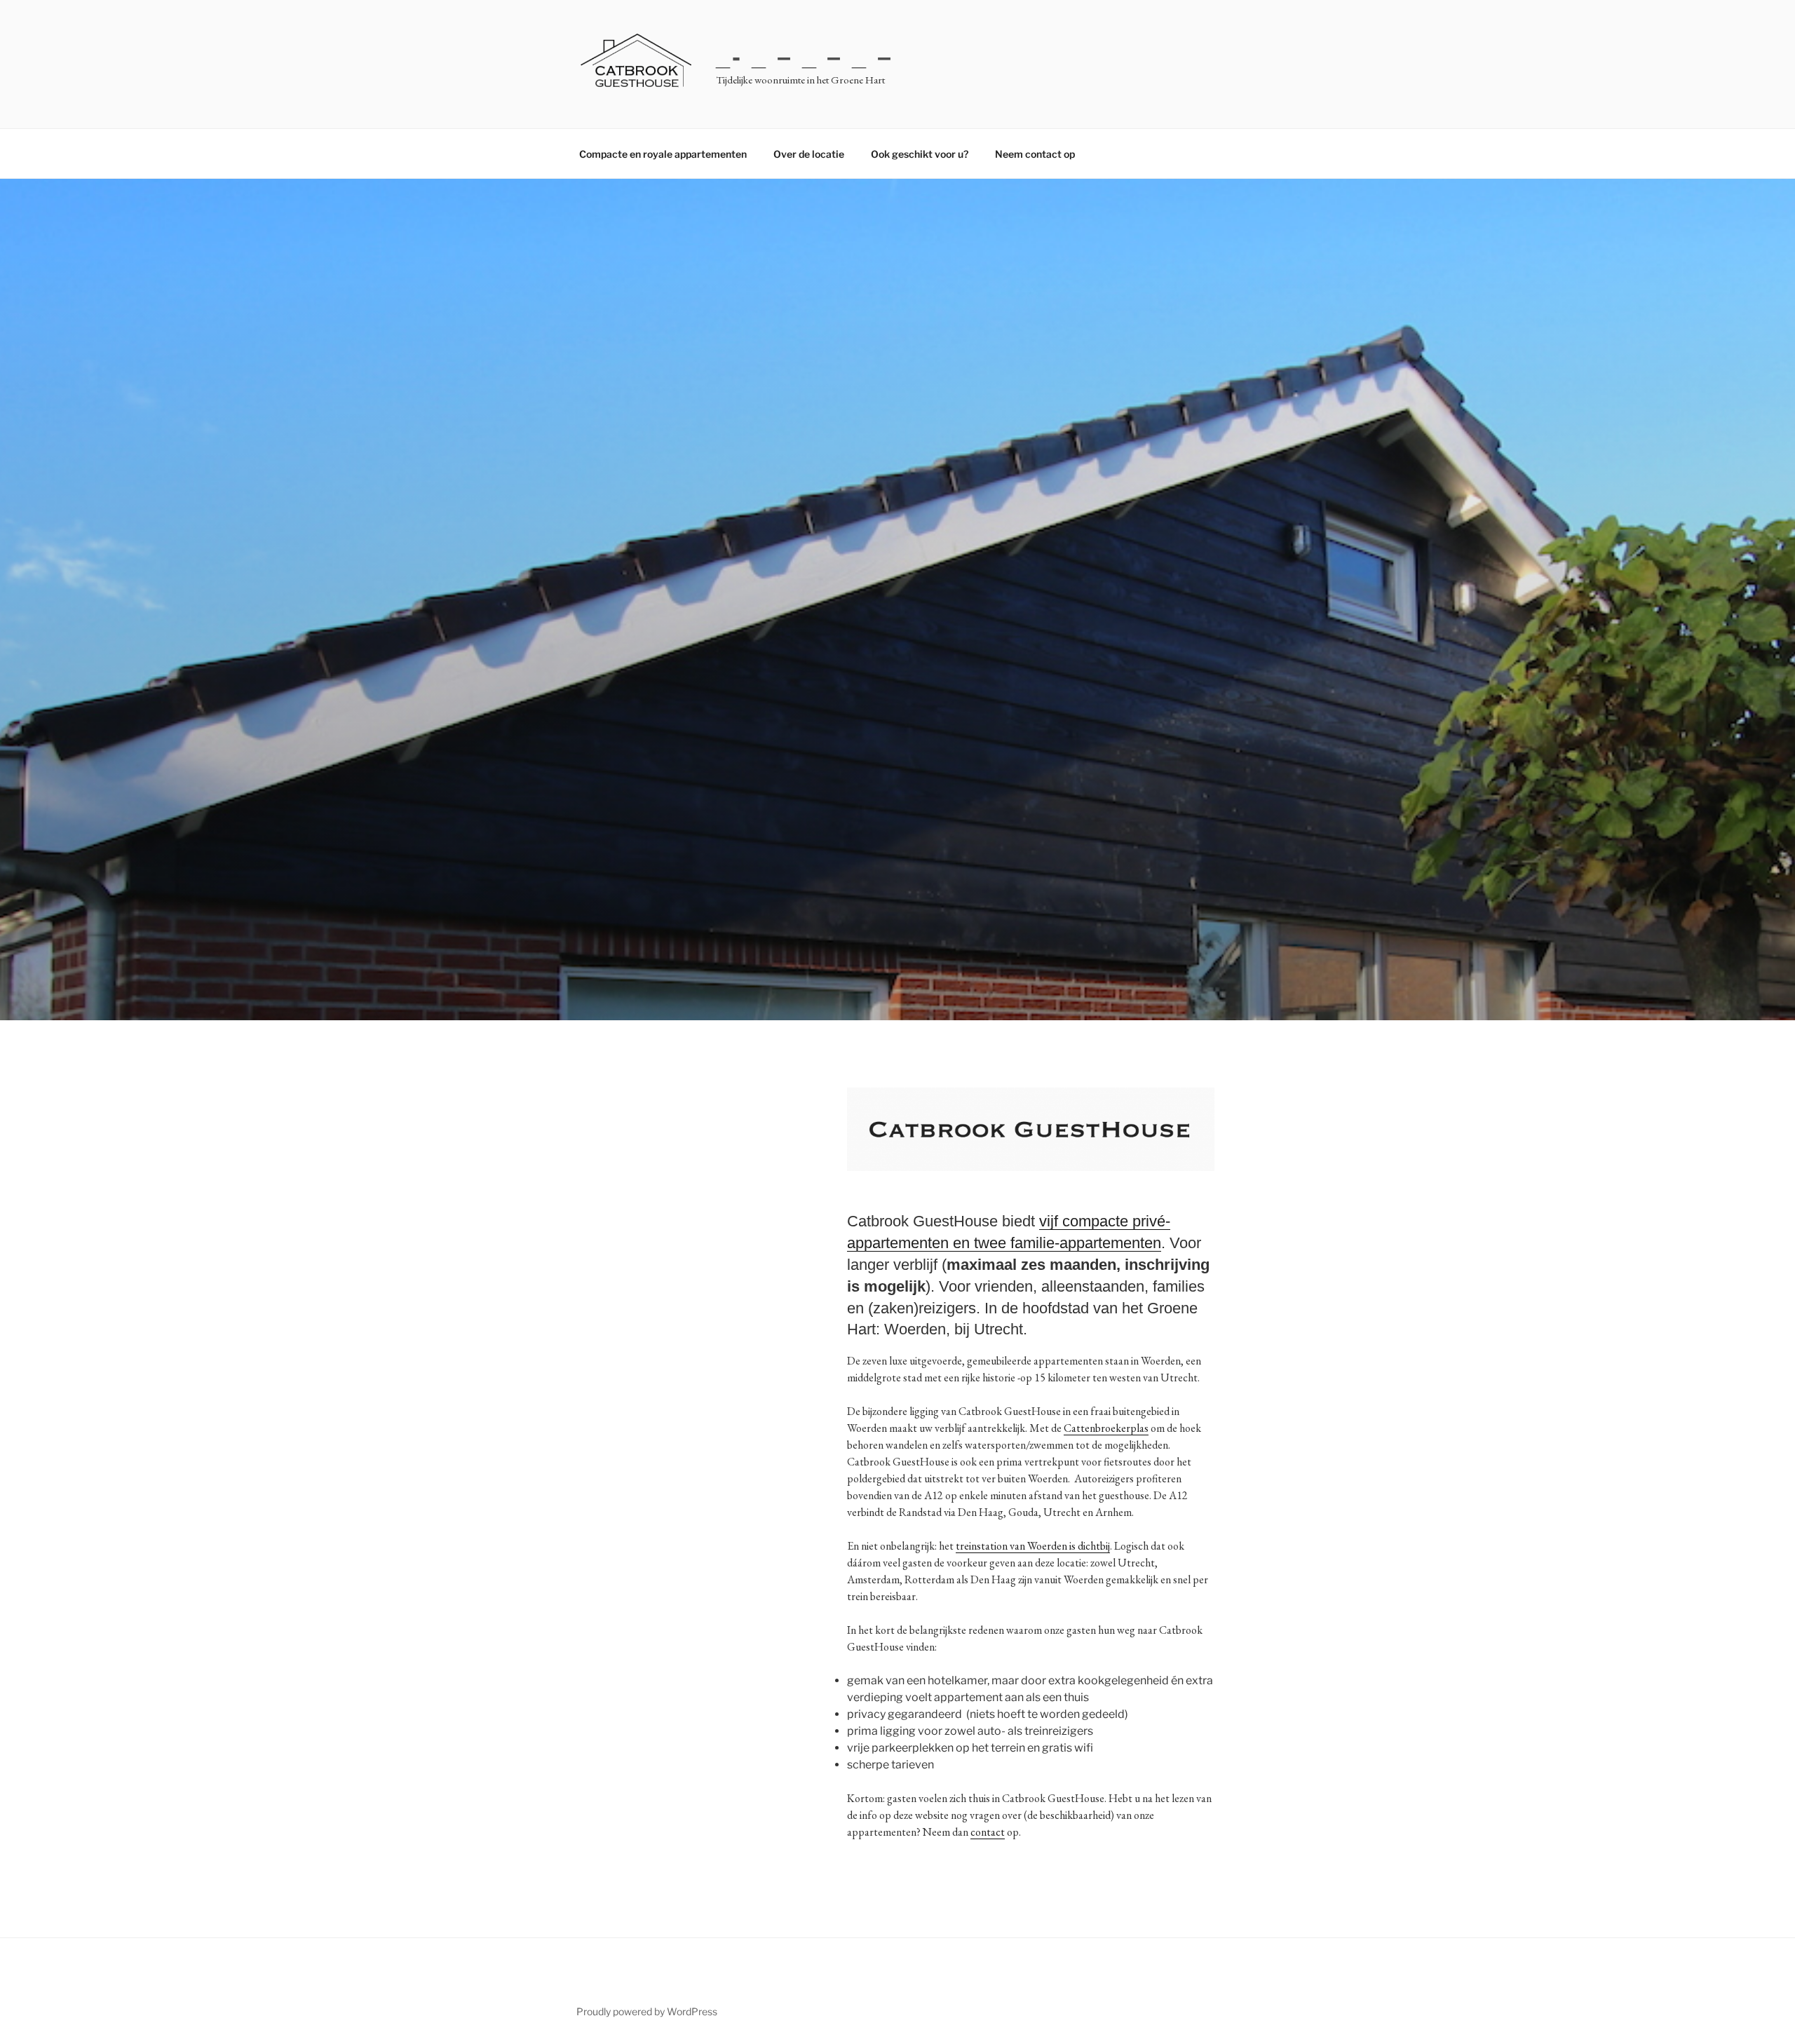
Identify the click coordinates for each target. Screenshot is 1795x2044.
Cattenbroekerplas (1106, 1428)
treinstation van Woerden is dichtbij (1033, 1546)
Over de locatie (809, 154)
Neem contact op (1035, 154)
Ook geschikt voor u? (920, 154)
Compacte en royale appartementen (663, 154)
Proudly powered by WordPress (647, 2011)
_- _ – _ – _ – (804, 56)
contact (988, 1832)
